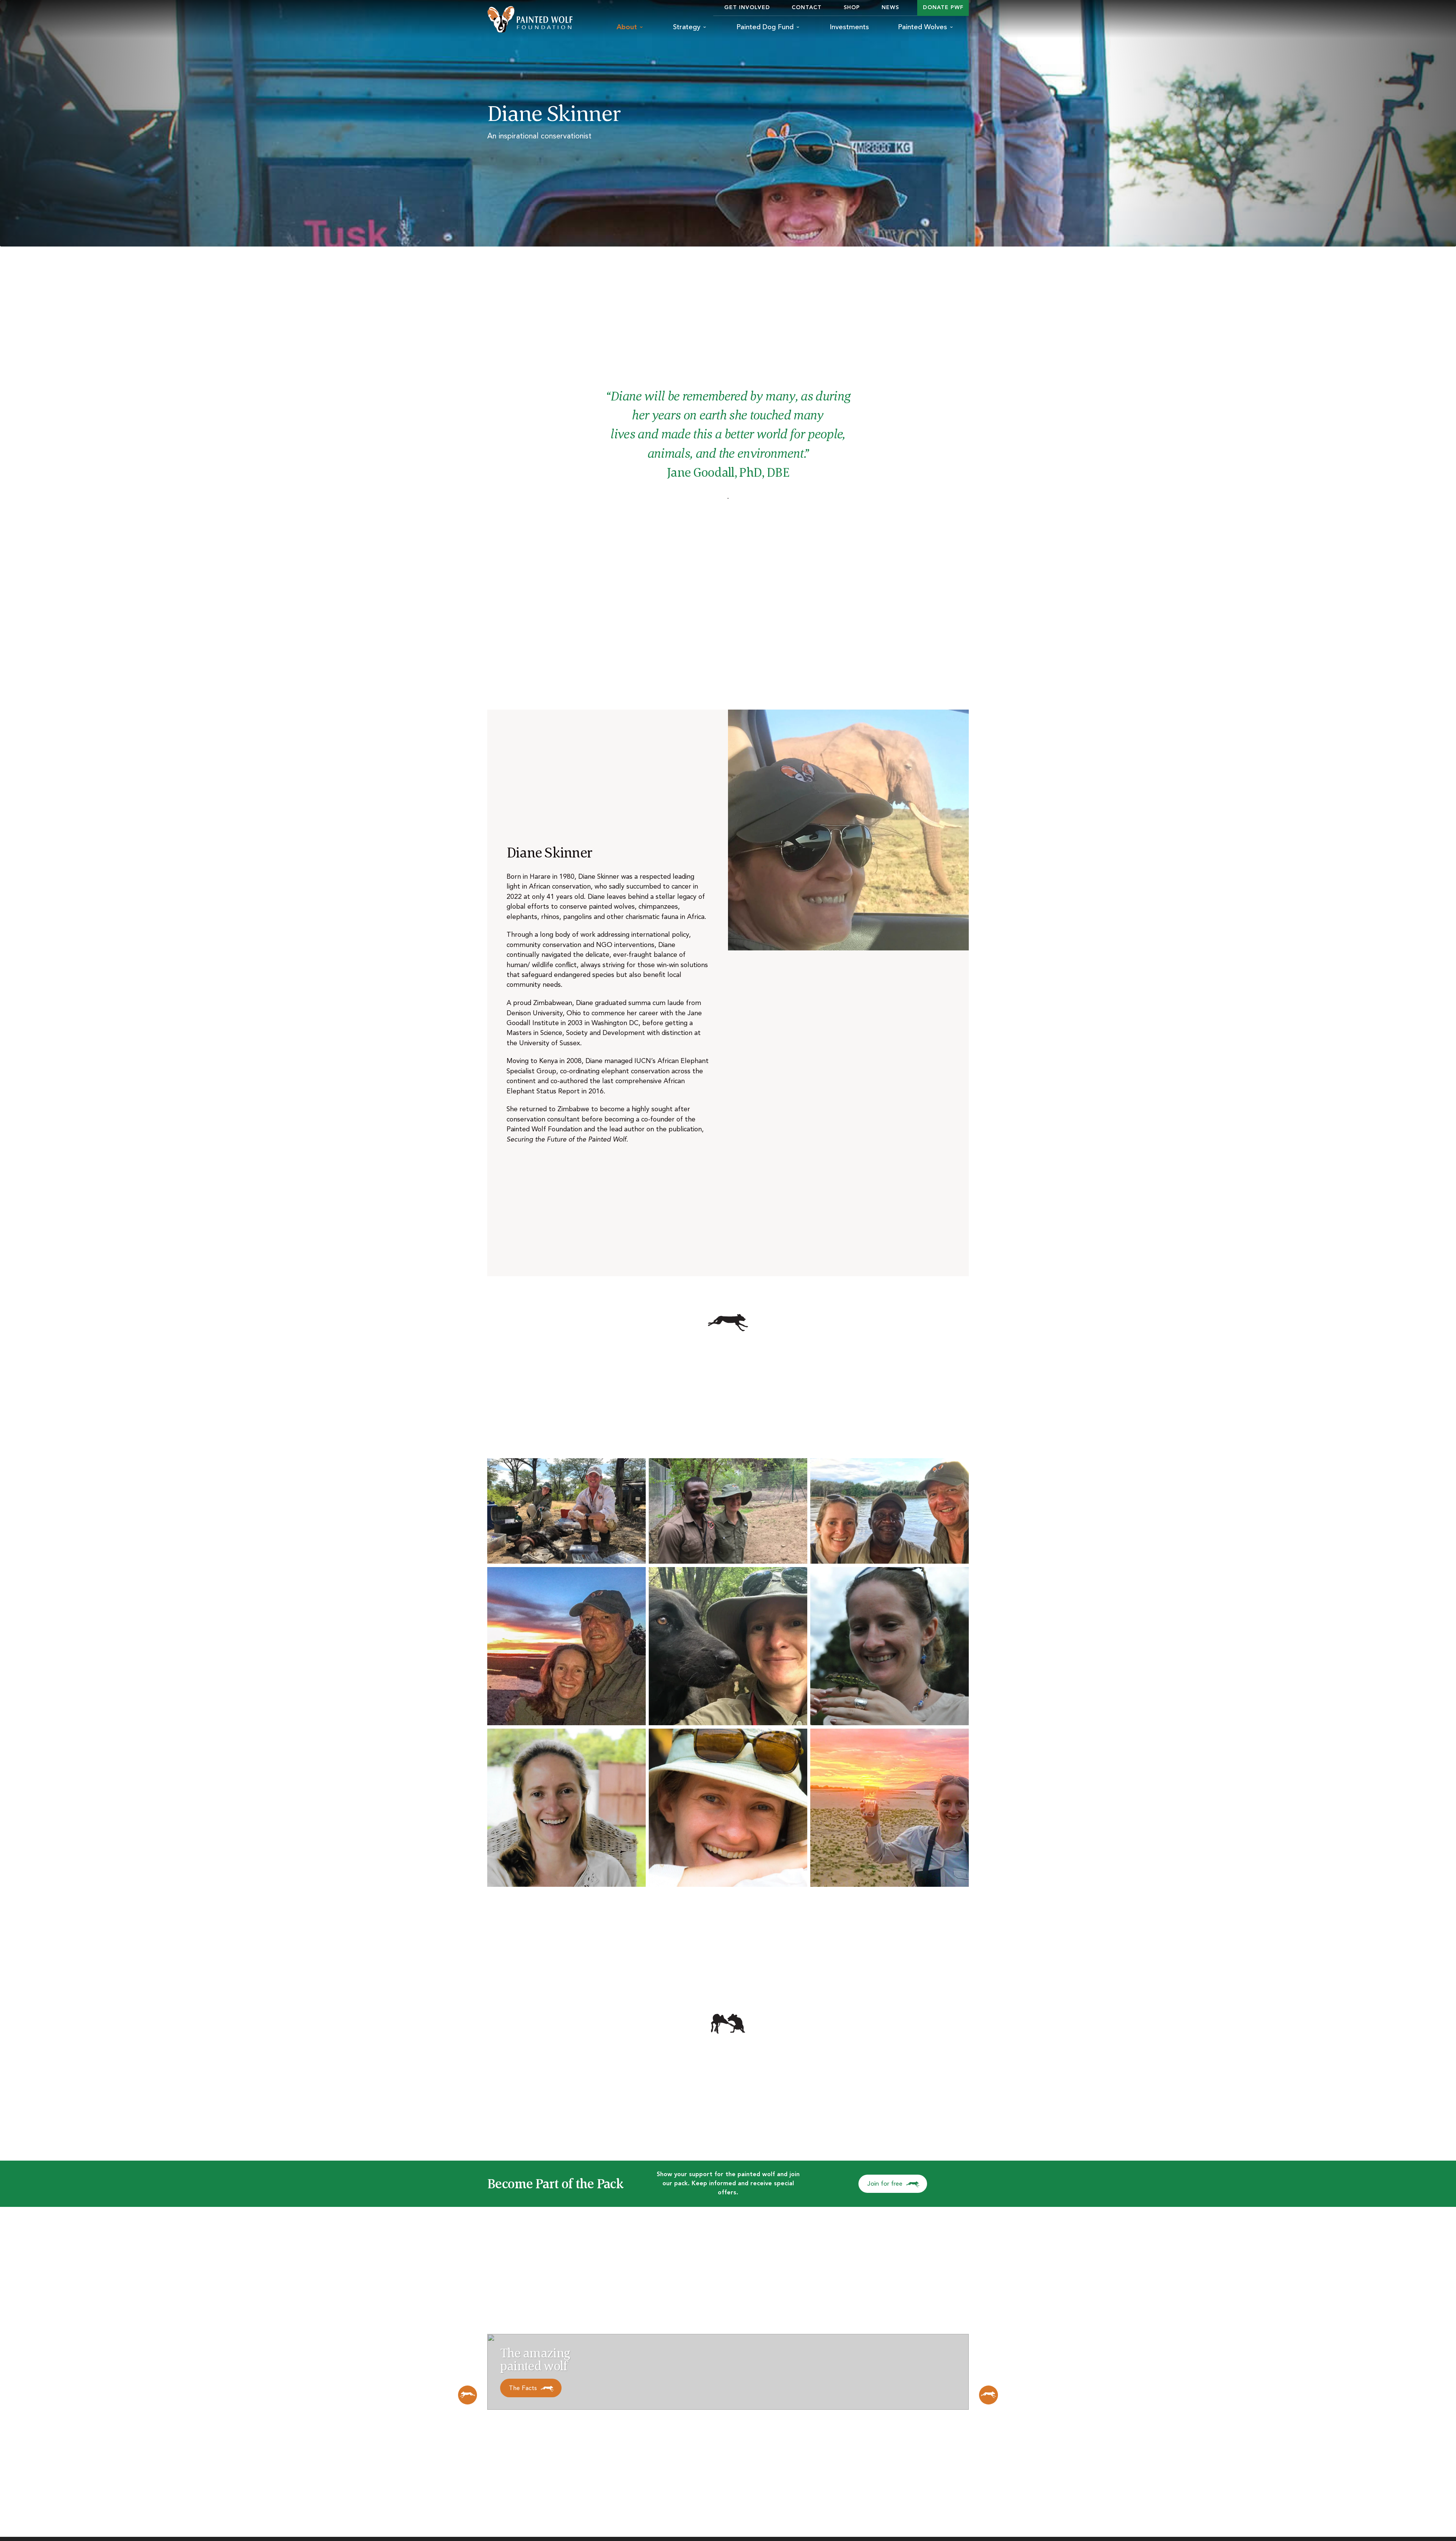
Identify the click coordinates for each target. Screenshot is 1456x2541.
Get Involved (747, 8)
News (890, 8)
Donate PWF (943, 8)
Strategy (687, 27)
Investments (849, 27)
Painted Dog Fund (765, 27)
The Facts (523, 2388)
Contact (807, 8)
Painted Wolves (923, 27)
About (627, 27)
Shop (852, 8)
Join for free (885, 2184)
